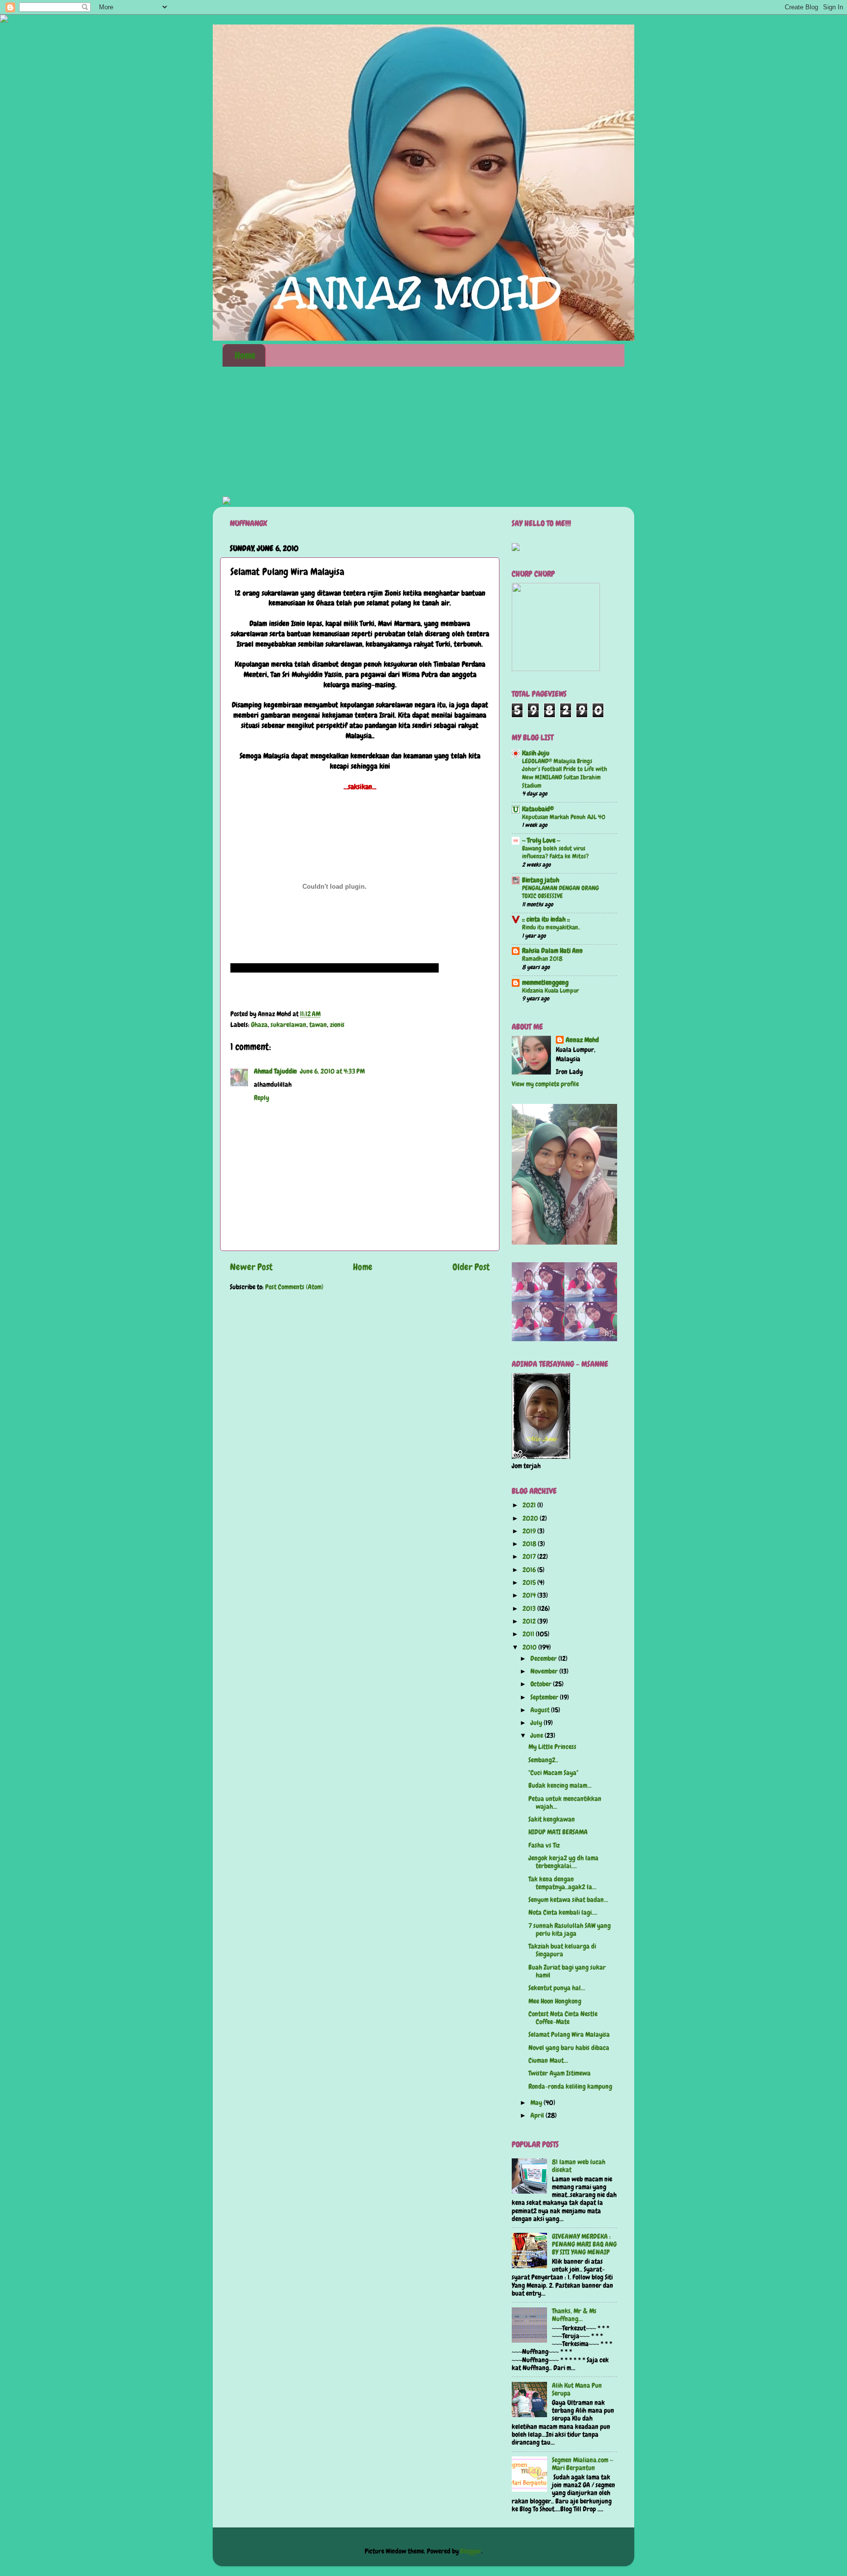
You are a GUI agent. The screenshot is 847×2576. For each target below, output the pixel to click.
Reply (262, 1098)
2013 (530, 1609)
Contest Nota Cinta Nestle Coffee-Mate (563, 2018)
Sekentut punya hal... (557, 1988)
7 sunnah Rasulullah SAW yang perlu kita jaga (570, 1930)
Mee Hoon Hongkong (555, 2001)
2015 (530, 1583)
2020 (531, 1518)
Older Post (471, 1267)
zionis (337, 1025)
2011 (529, 1634)
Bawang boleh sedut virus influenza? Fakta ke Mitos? (555, 852)
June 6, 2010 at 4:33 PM (332, 1071)
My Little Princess (552, 1747)
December (544, 1659)
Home (245, 355)
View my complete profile (545, 1084)
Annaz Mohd (582, 1040)
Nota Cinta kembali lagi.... (563, 1913)
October (542, 1684)
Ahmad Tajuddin (275, 1071)
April (538, 2115)
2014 (530, 1595)
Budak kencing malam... (560, 1786)
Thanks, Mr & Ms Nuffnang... (574, 2315)
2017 (530, 1557)
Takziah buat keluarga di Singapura (562, 1950)
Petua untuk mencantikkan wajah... (565, 1803)
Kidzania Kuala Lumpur (550, 990)
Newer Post (251, 1267)
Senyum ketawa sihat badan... (568, 1900)
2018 (530, 1544)
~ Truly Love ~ (541, 840)
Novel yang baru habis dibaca (569, 2048)
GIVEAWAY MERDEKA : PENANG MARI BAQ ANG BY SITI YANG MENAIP (584, 2244)
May (537, 2103)
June (537, 1736)
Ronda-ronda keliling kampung (570, 2087)
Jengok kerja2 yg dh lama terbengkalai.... (563, 1862)
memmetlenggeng (545, 983)
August (541, 1710)
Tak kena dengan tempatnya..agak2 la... (562, 1883)
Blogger (471, 2551)
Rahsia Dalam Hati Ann (552, 951)
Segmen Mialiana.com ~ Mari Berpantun (583, 2464)
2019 (530, 1531)
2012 (530, 1621)
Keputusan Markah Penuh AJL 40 (564, 817)
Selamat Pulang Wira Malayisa (569, 2035)
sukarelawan (288, 1025)
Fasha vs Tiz (544, 1845)
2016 (530, 1570)
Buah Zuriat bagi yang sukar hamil (567, 1971)
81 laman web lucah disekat (579, 2166)
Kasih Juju (536, 753)
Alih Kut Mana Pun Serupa (577, 2389)
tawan (318, 1025)
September (545, 1697)
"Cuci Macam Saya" (553, 1773)
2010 (530, 1647)
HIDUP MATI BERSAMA (558, 1832)
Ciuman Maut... (548, 2061)
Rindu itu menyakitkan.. (551, 927)
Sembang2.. (543, 1760)
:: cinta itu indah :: (546, 919)
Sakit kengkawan (552, 1819)
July (537, 1723)
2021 (530, 1505)
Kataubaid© (538, 809)
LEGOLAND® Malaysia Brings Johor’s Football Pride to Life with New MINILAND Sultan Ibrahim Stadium (565, 773)
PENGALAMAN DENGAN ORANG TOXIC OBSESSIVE (561, 892)
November (545, 1671)
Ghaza (259, 1025)
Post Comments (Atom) (294, 1287)
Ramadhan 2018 (542, 959)
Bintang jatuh (541, 880)
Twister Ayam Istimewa (560, 2073)
